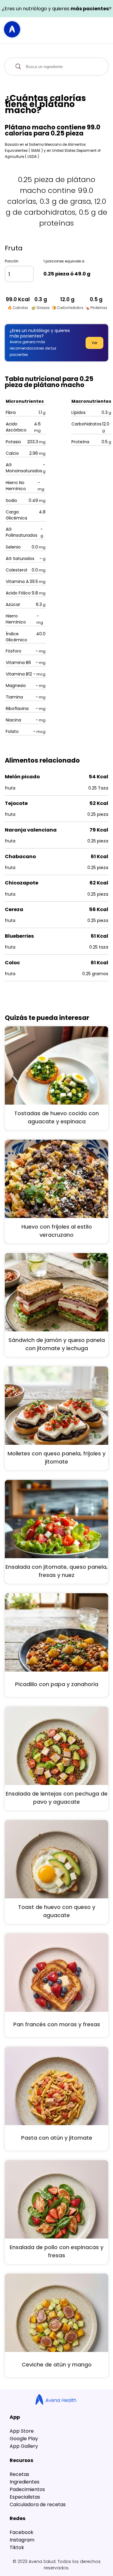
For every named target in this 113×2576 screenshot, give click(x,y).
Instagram (22, 2540)
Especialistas (25, 2497)
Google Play (24, 2439)
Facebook (22, 2532)
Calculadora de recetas (38, 2504)
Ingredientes (25, 2482)
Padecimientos (27, 2489)
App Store (22, 2431)
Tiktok (17, 2547)
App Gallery (24, 2446)
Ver (94, 343)
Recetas (19, 2474)
